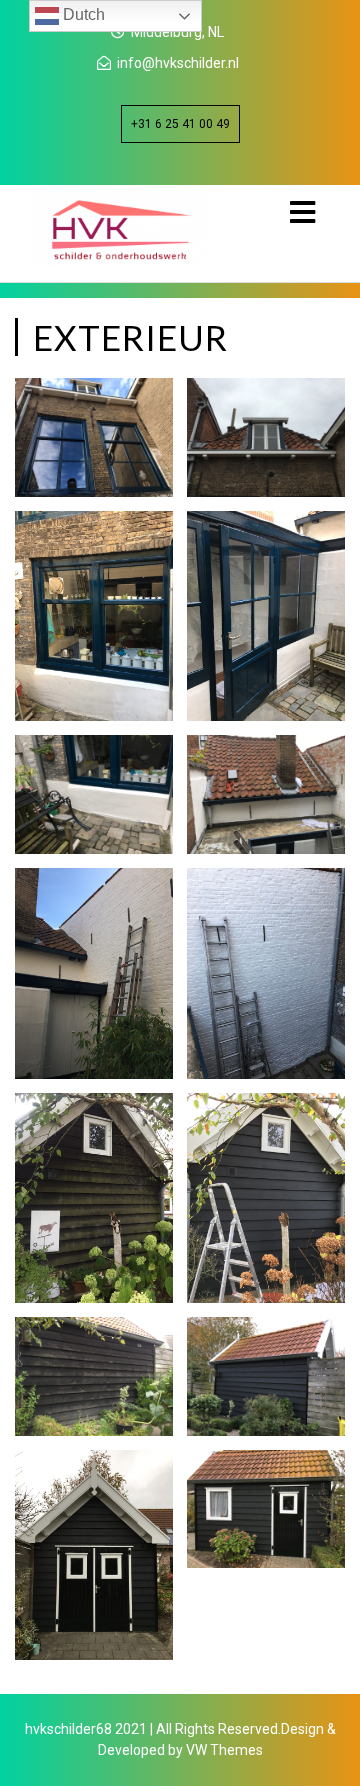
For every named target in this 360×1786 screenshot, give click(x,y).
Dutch (82, 14)
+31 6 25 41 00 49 (180, 124)
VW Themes (223, 1750)
